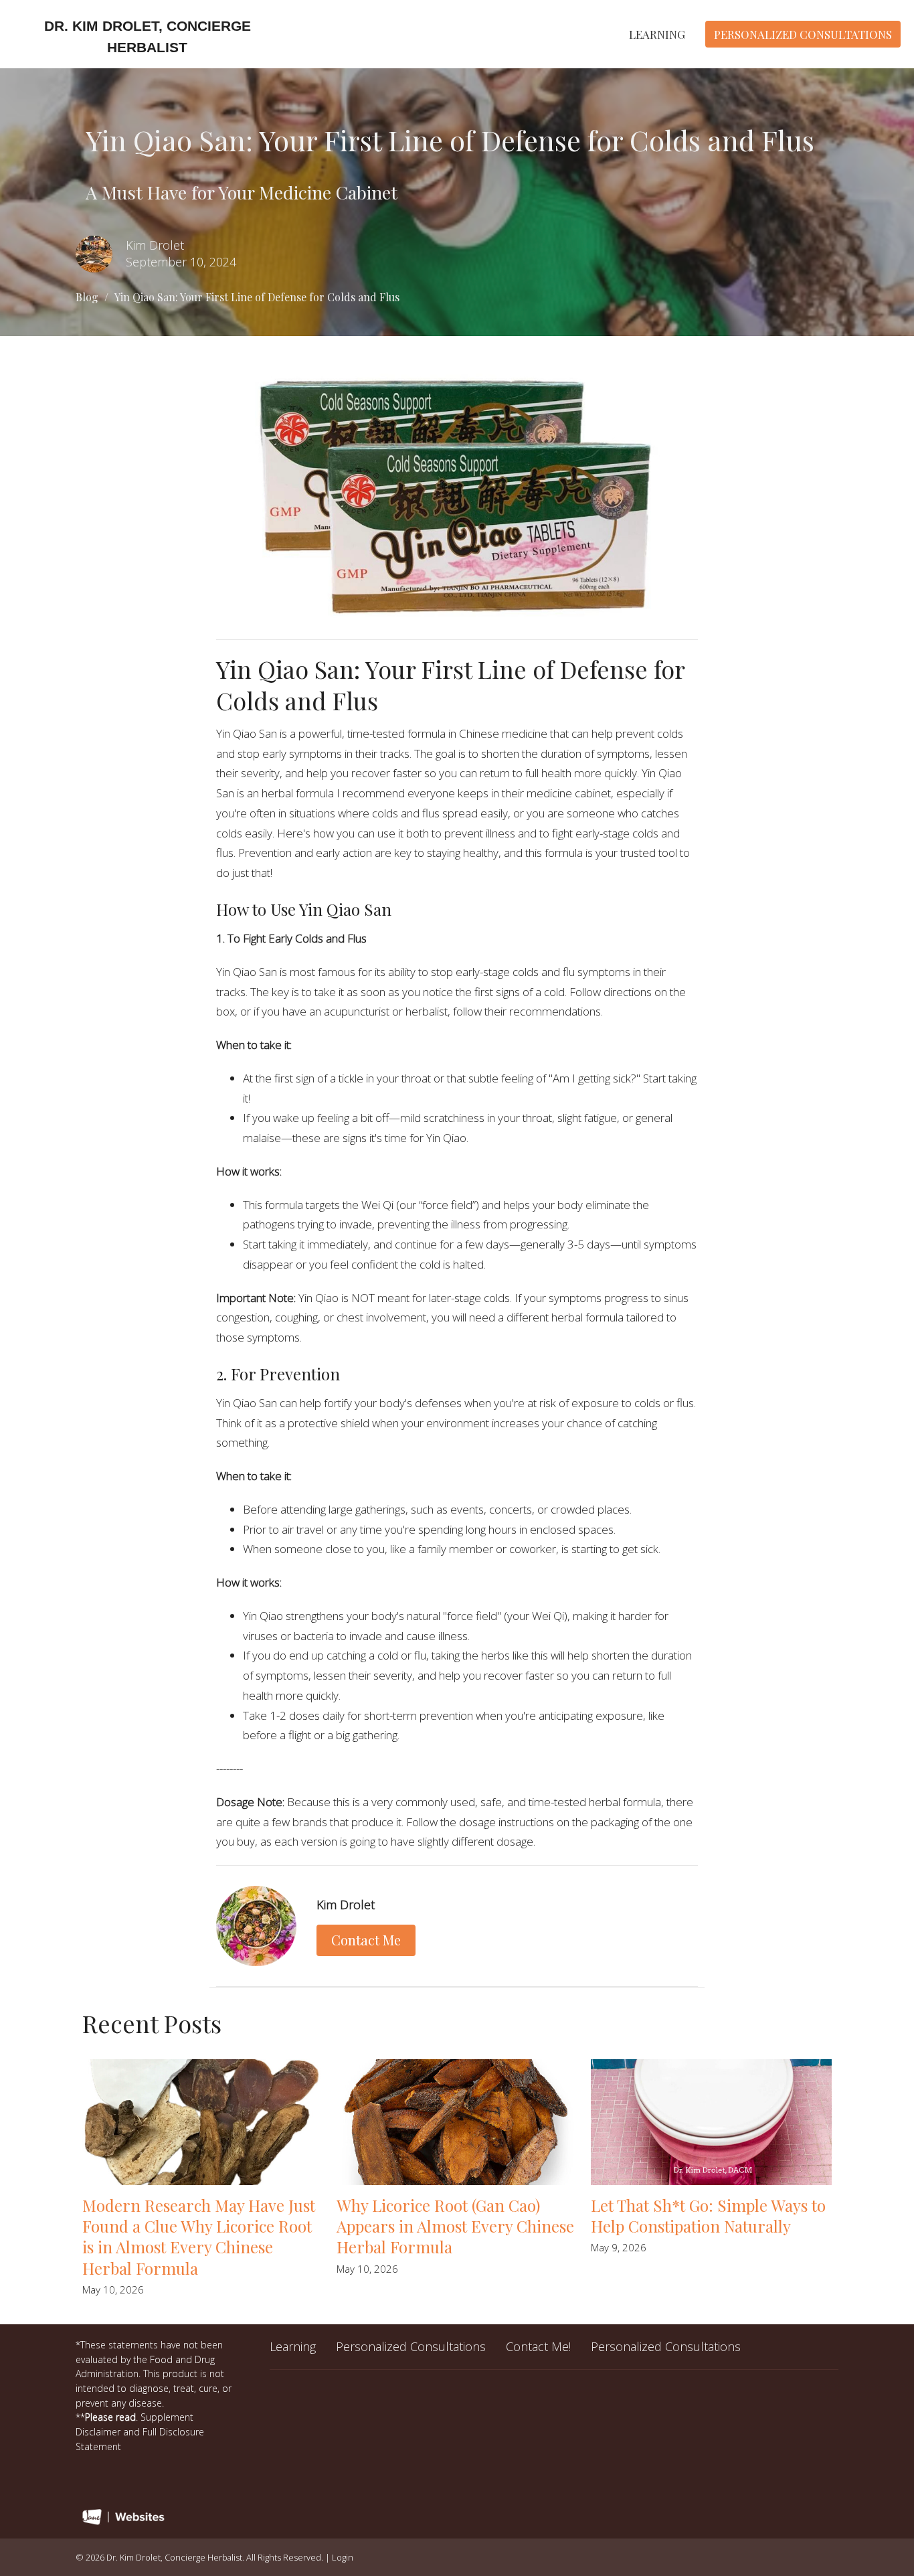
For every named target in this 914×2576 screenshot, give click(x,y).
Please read (110, 2417)
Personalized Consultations (803, 34)
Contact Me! (538, 2346)
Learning (657, 34)
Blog (87, 297)
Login (343, 2557)
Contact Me (366, 1940)
